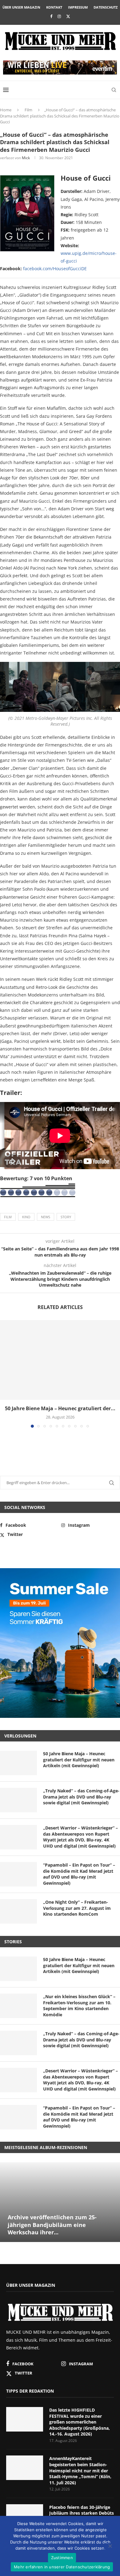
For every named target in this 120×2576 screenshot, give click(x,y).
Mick (26, 158)
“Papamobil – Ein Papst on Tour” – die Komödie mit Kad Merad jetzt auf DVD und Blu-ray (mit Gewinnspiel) (79, 1874)
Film (28, 110)
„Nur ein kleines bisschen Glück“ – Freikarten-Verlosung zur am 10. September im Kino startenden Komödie (79, 2006)
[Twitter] (68, 16)
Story (66, 1217)
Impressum (78, 7)
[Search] (114, 90)
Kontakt (54, 7)
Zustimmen (62, 2558)
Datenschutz (106, 7)
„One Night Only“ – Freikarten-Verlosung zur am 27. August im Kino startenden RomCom (77, 1908)
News (46, 1217)
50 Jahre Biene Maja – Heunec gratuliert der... (60, 1408)
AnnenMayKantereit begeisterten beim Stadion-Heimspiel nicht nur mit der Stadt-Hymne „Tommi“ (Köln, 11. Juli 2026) (80, 2470)
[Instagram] (59, 16)
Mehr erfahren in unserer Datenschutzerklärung (62, 2567)
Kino (26, 1217)
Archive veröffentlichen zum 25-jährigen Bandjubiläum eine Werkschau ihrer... (52, 2225)
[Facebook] (51, 16)
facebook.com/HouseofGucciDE (55, 269)
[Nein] (110, 2547)
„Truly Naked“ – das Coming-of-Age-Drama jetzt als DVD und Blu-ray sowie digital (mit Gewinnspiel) (81, 1797)
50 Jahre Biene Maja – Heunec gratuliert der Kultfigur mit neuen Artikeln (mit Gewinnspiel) (79, 1760)
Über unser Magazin (21, 7)
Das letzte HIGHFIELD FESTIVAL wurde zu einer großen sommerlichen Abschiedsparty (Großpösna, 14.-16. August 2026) (80, 2422)
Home (6, 110)
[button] (5, 1373)
